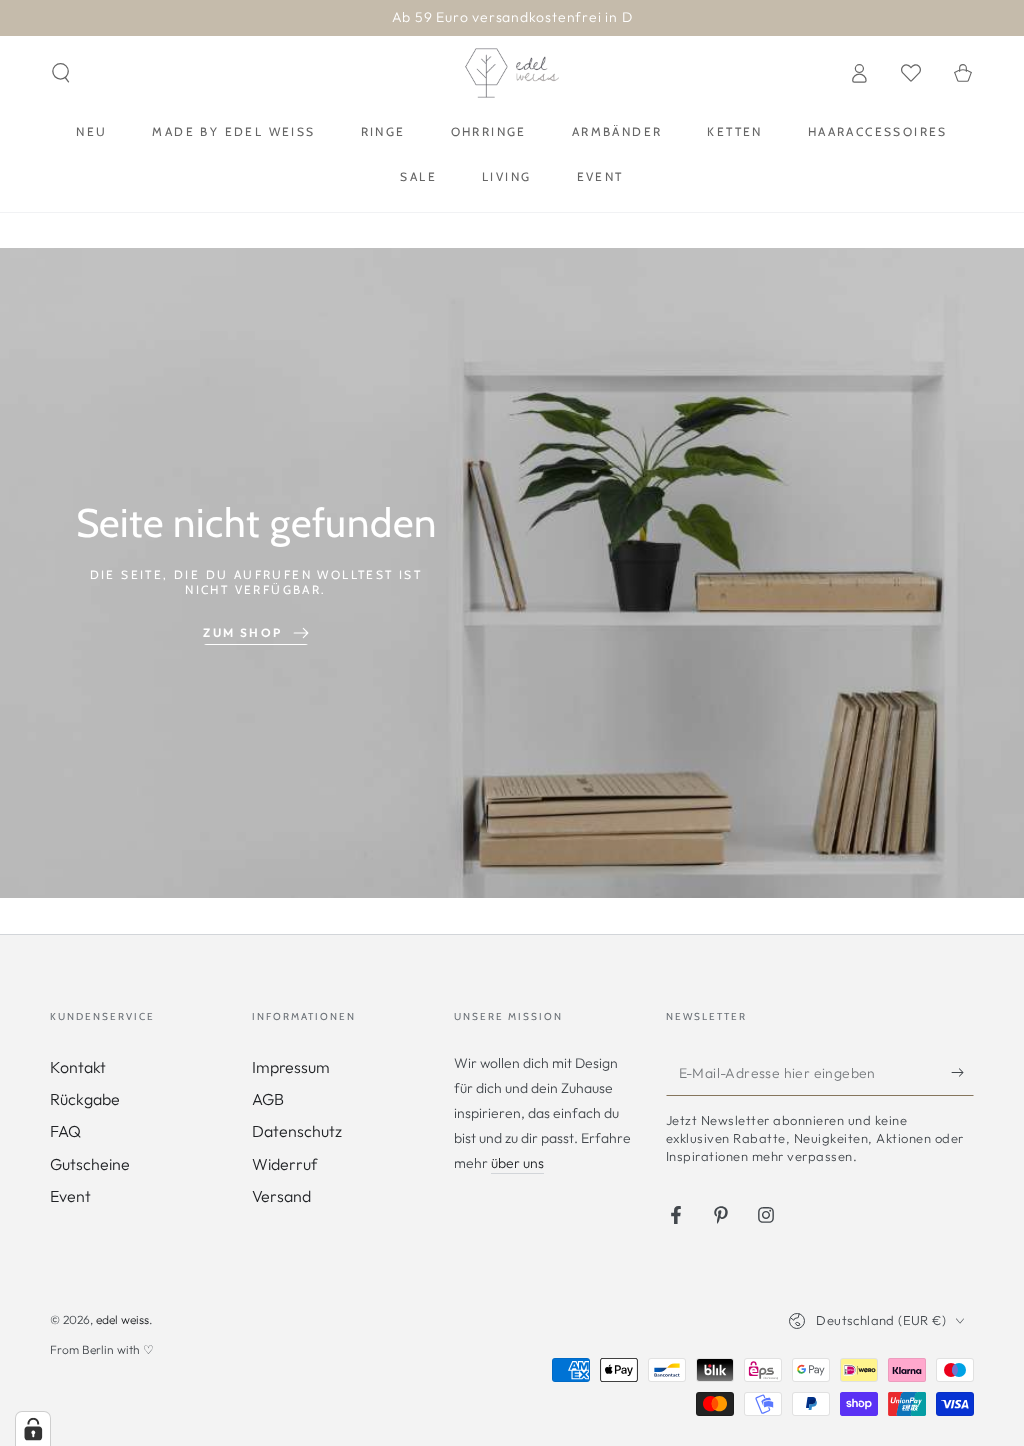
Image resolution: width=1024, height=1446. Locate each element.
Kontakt (78, 1067)
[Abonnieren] (962, 1073)
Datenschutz (297, 1131)
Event (70, 1196)
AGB (268, 1099)
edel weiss (122, 1319)
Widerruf (284, 1164)
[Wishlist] (911, 73)
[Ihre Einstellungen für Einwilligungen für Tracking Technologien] (33, 1429)
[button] (61, 73)
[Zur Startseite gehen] (512, 73)
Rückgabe (85, 1099)
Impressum (291, 1067)
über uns (517, 1163)
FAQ (65, 1131)
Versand (281, 1196)
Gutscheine (90, 1164)
